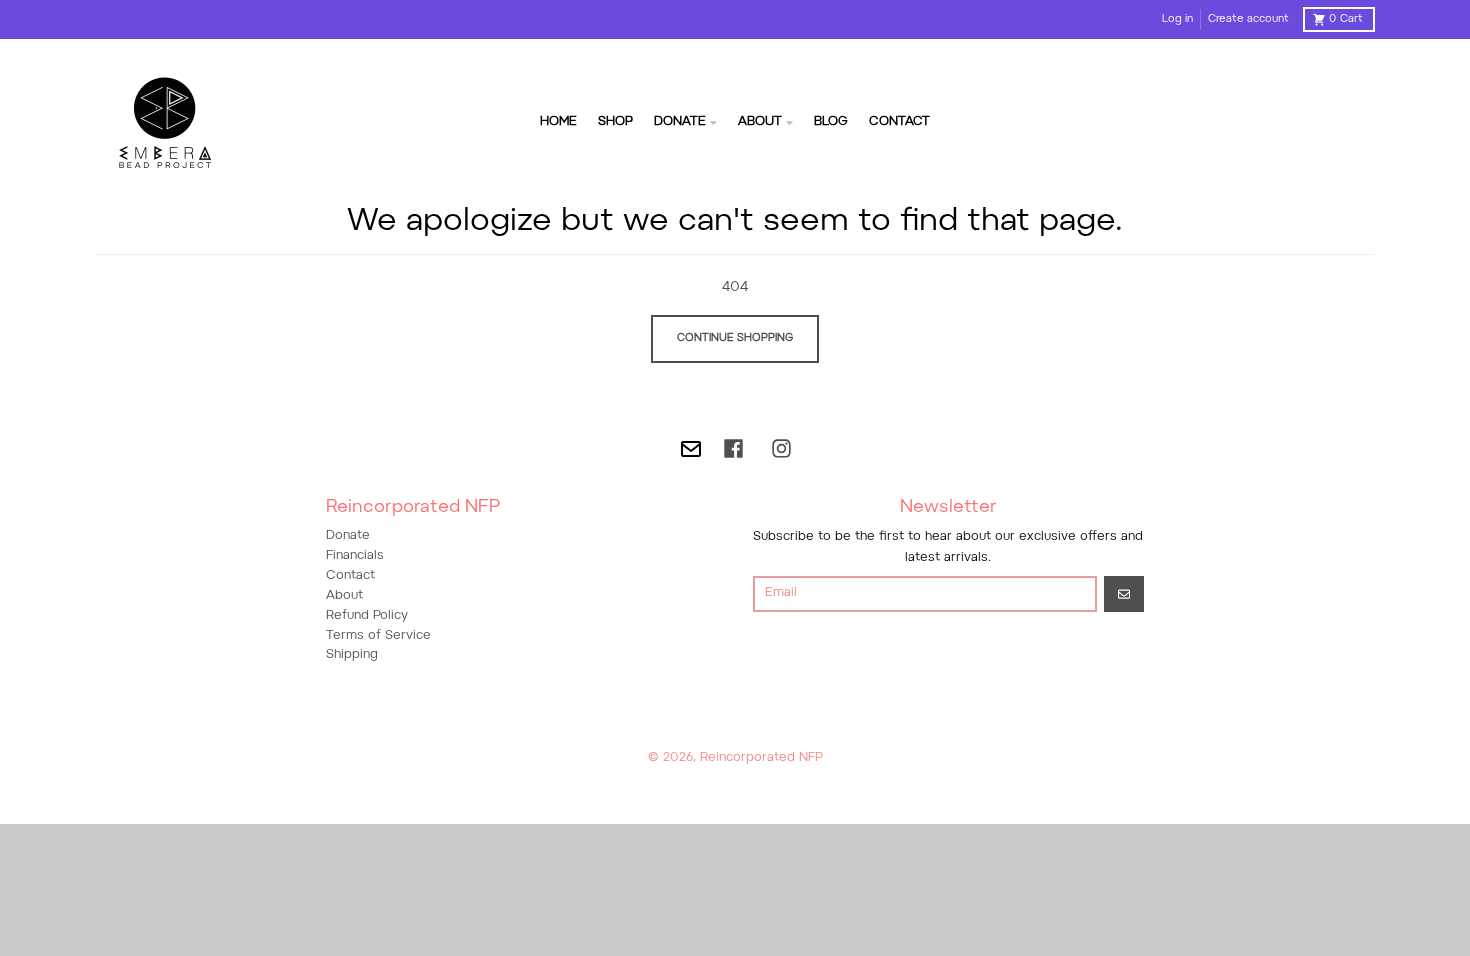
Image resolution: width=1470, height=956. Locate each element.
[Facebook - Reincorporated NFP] (733, 448)
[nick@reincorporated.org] (691, 449)
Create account (1248, 19)
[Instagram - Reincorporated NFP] (781, 448)
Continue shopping (735, 338)
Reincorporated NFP (761, 758)
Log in (1177, 19)
